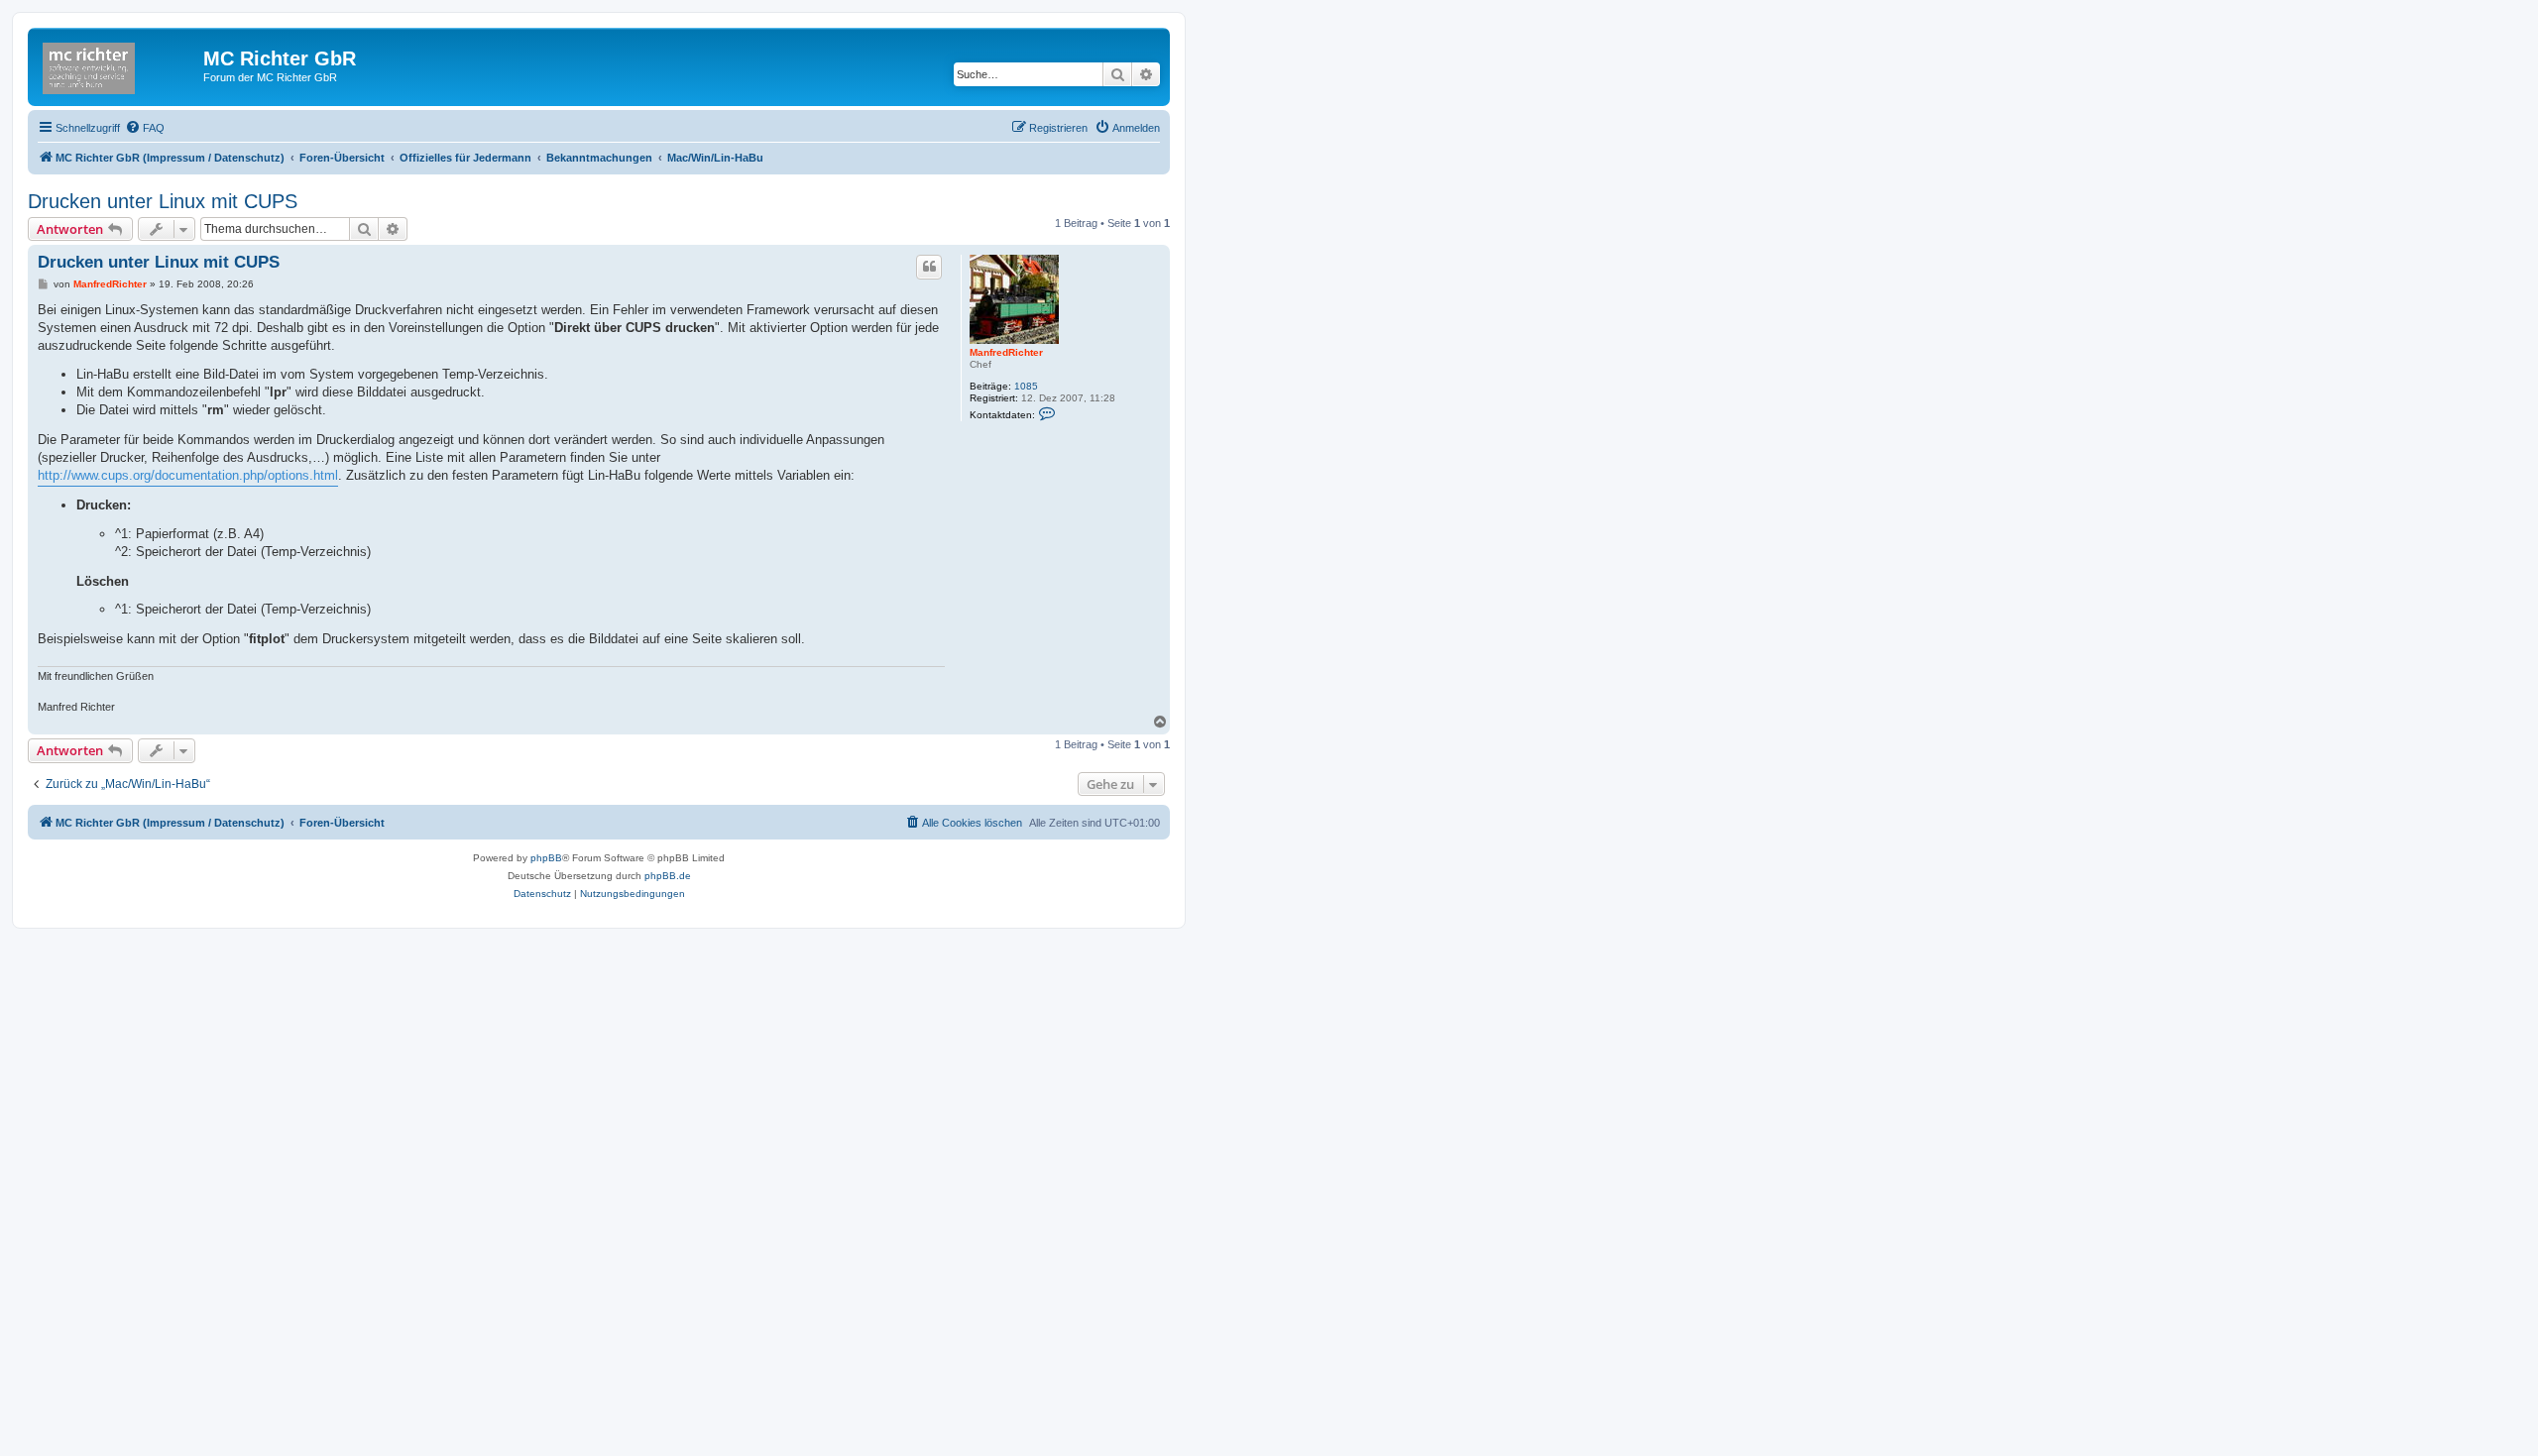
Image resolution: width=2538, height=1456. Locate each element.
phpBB (546, 858)
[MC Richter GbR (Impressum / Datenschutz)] (118, 64)
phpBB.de (668, 876)
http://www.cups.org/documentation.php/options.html (188, 475)
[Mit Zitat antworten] (929, 267)
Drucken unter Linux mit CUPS (163, 201)
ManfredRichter (1006, 352)
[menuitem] (145, 128)
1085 (1026, 386)
